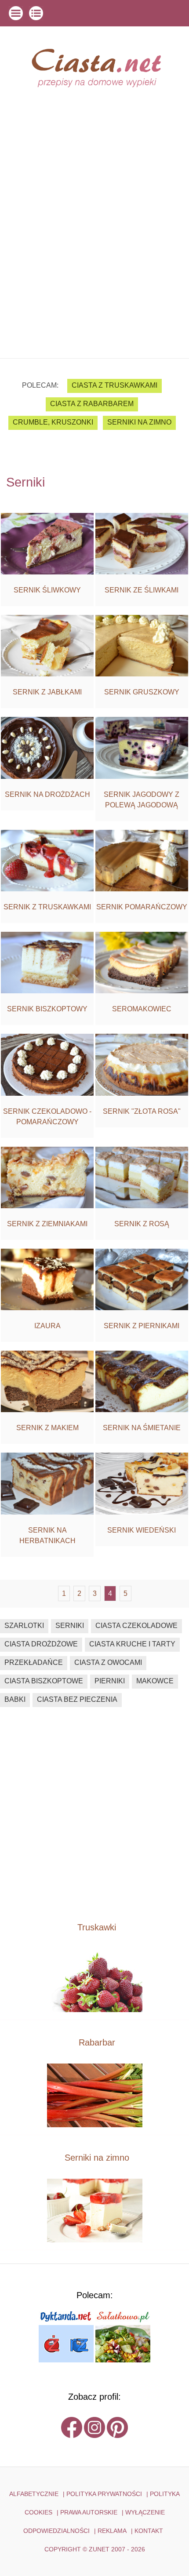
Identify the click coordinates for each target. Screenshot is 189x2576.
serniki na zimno (139, 422)
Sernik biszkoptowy (47, 1009)
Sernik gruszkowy (142, 692)
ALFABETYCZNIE (34, 2494)
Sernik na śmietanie (142, 1428)
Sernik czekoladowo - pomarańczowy (47, 1117)
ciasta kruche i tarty (132, 1644)
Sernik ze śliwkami (142, 590)
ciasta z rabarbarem (92, 404)
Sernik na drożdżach (47, 794)
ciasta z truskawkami (114, 385)
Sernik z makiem (47, 1428)
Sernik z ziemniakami (47, 1224)
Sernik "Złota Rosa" (142, 1111)
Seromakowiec (142, 1009)
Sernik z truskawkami (47, 907)
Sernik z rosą (142, 1224)
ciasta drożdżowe (41, 1644)
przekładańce (34, 1662)
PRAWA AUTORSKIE (89, 2512)
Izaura (47, 1326)
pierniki (110, 1681)
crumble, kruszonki (53, 422)
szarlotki (24, 1626)
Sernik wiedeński (142, 1530)
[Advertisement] (94, 259)
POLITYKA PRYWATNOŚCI (104, 2494)
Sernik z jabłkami (47, 692)
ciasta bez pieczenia (77, 1699)
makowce (155, 1681)
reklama (112, 2531)
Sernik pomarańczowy (142, 907)
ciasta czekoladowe (136, 1626)
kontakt (149, 2531)
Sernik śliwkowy (47, 590)
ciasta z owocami (108, 1662)
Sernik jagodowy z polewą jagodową (142, 800)
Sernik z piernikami (142, 1326)
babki (15, 1699)
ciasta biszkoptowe (44, 1681)
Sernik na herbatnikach (47, 1535)
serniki (70, 1626)
